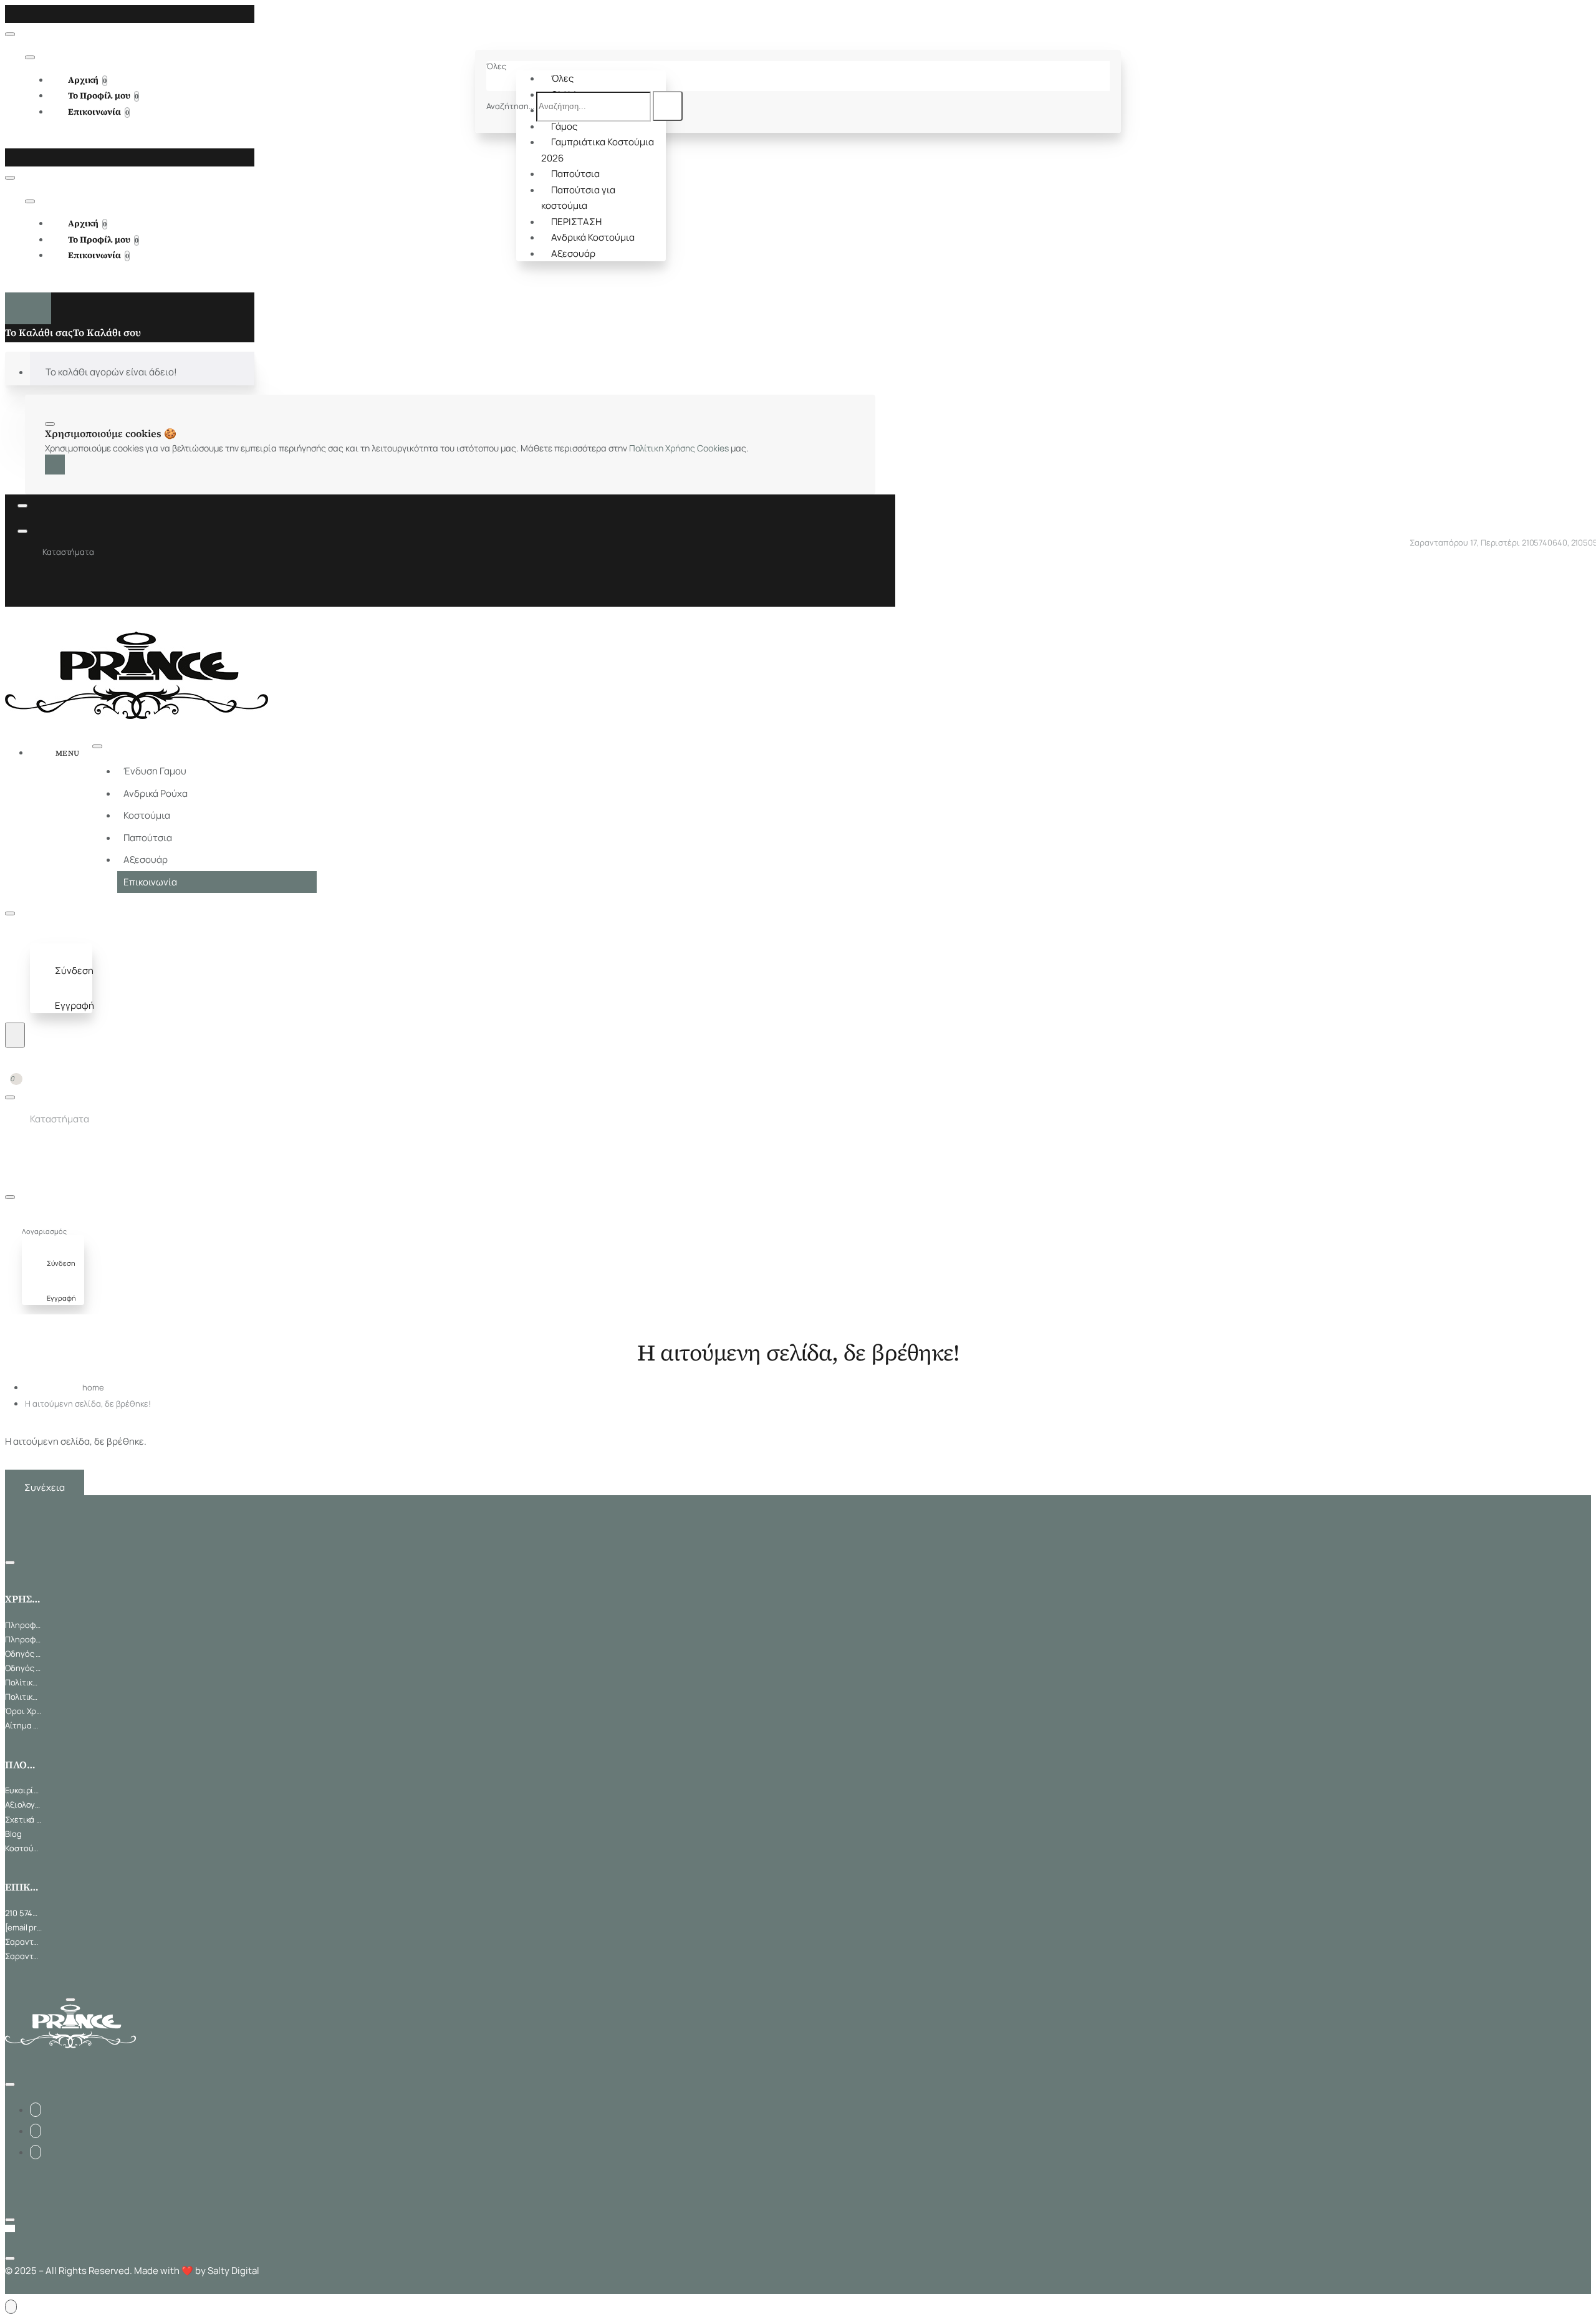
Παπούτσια (575, 174)
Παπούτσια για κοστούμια (578, 198)
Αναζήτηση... (510, 106)
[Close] (9, 13)
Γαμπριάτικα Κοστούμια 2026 (598, 150)
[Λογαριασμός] (42, 936)
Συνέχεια (45, 1487)
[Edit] (10, 34)
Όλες (562, 78)
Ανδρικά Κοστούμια (593, 237)
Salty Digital (233, 2271)
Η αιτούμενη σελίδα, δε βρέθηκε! (88, 1404)
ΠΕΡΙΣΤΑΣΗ (576, 222)
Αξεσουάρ (573, 253)
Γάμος (564, 126)
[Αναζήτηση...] (15, 1035)
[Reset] (28, 308)
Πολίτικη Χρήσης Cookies (679, 448)
